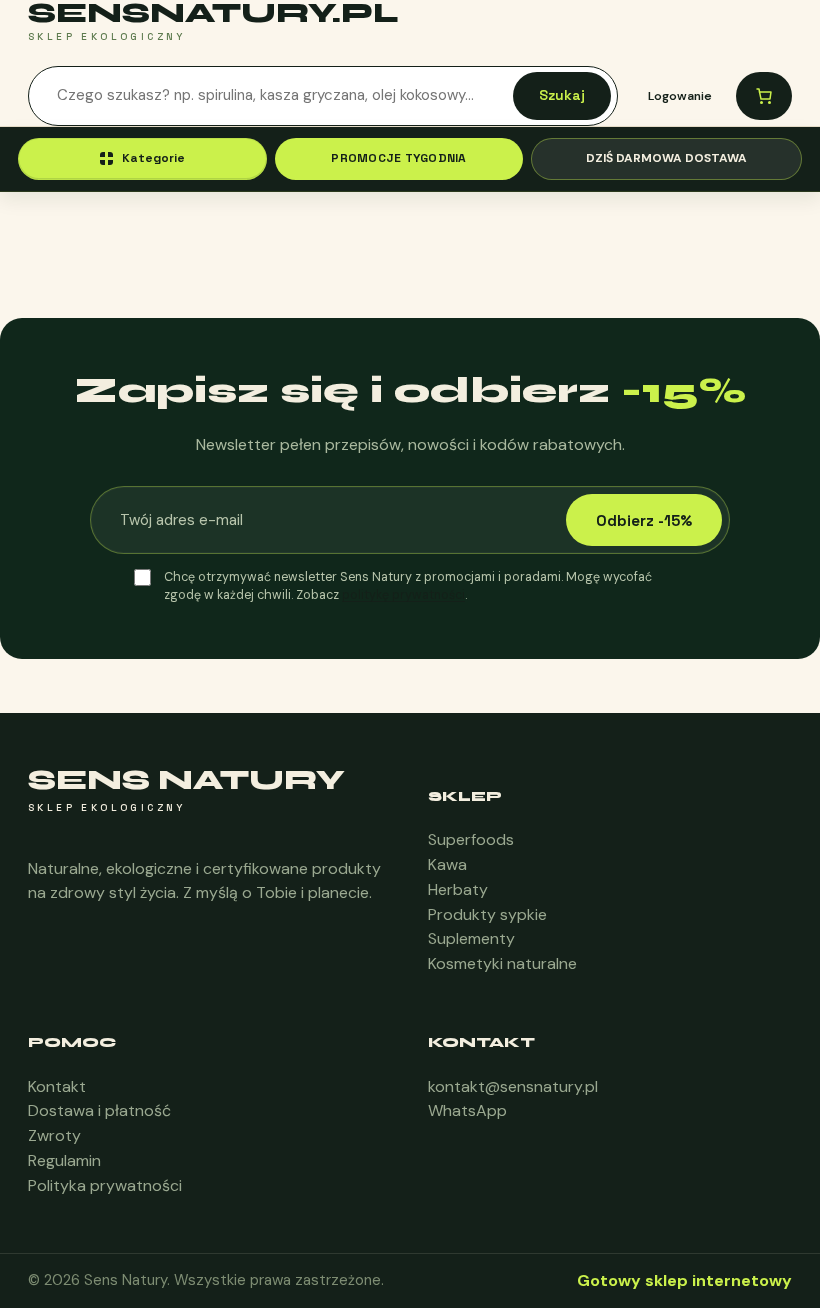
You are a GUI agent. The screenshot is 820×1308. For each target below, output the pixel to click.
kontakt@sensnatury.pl (513, 1086)
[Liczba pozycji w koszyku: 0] (764, 96)
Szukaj (562, 95)
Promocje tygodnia (398, 158)
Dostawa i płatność (99, 1110)
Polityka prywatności (105, 1185)
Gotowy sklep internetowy (684, 1280)
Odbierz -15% (644, 520)
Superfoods (471, 839)
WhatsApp (467, 1110)
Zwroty (54, 1135)
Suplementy (471, 938)
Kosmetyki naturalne (502, 963)
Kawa (447, 864)
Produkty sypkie (487, 914)
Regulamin (64, 1160)
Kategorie (153, 158)
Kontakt (57, 1086)
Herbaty (458, 889)
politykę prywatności (403, 595)
